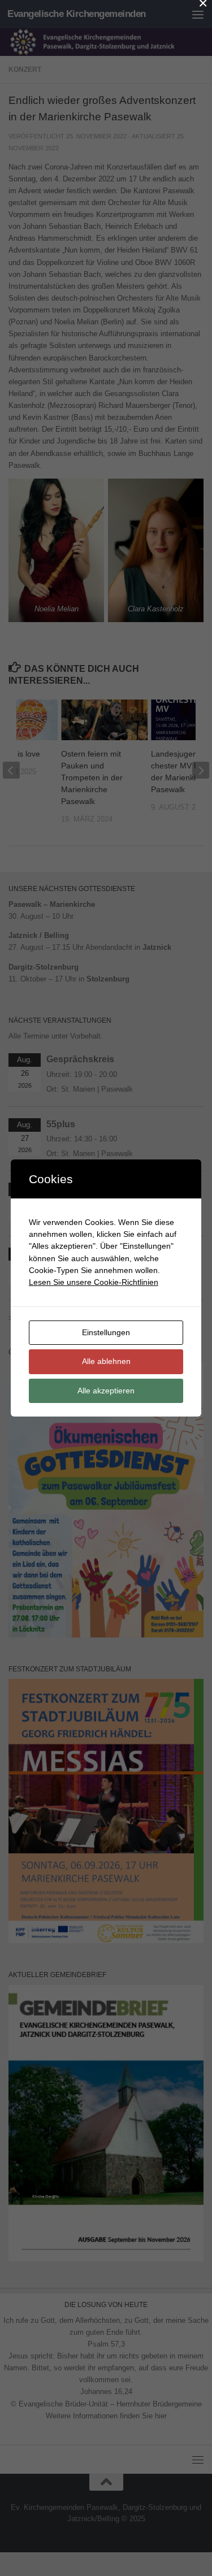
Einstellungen (106, 1332)
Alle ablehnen (106, 1361)
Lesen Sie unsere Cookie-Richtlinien (94, 1282)
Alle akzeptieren (106, 1391)
